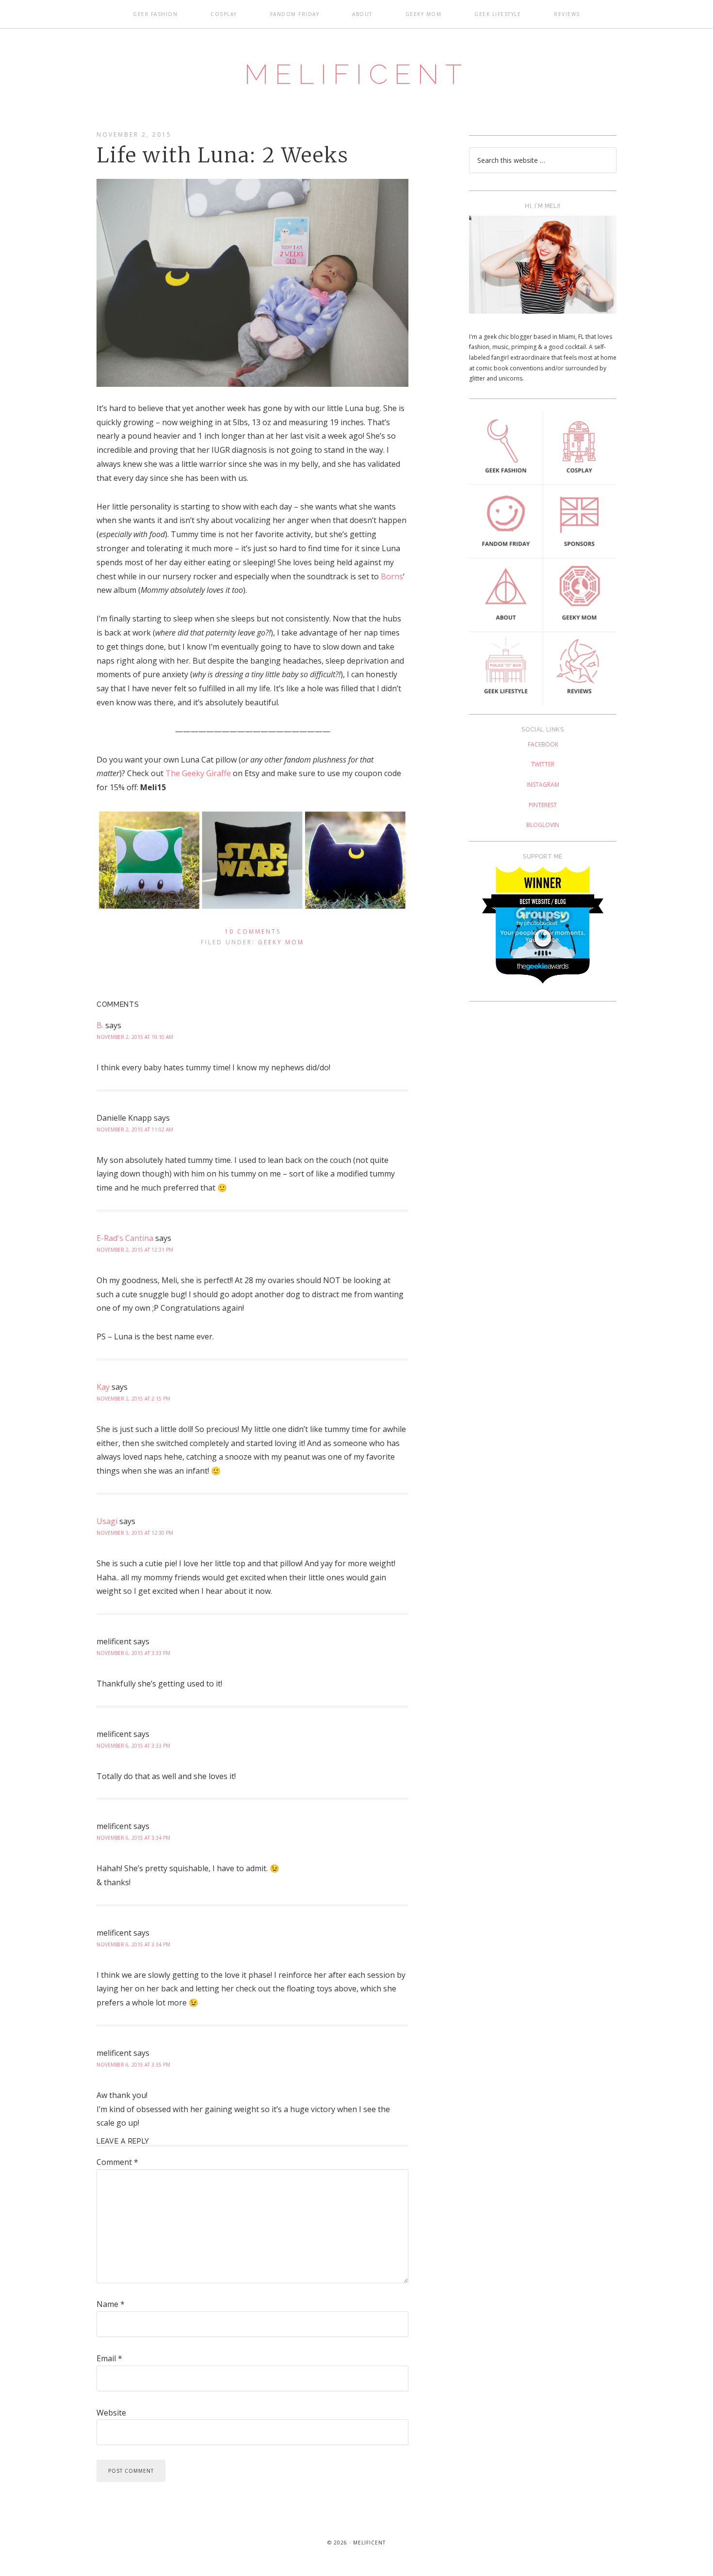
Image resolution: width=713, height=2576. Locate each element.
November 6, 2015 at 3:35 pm (133, 2065)
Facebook (543, 744)
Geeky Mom (281, 942)
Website (111, 2413)
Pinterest (543, 805)
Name (111, 2304)
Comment (117, 2162)
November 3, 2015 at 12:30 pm (135, 1533)
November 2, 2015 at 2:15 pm (133, 1399)
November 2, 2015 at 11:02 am (135, 1129)
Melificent (356, 74)
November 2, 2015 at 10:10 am (135, 1037)
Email (109, 2358)
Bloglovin (543, 825)
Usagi (107, 1521)
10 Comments (253, 931)
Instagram (543, 785)
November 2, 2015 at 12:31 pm (135, 1250)
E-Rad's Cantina (125, 1238)
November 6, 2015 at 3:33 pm (133, 1653)
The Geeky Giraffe (198, 773)
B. (100, 1025)
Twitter (543, 764)
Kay (103, 1387)
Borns (392, 576)
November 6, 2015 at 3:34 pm (133, 1838)
